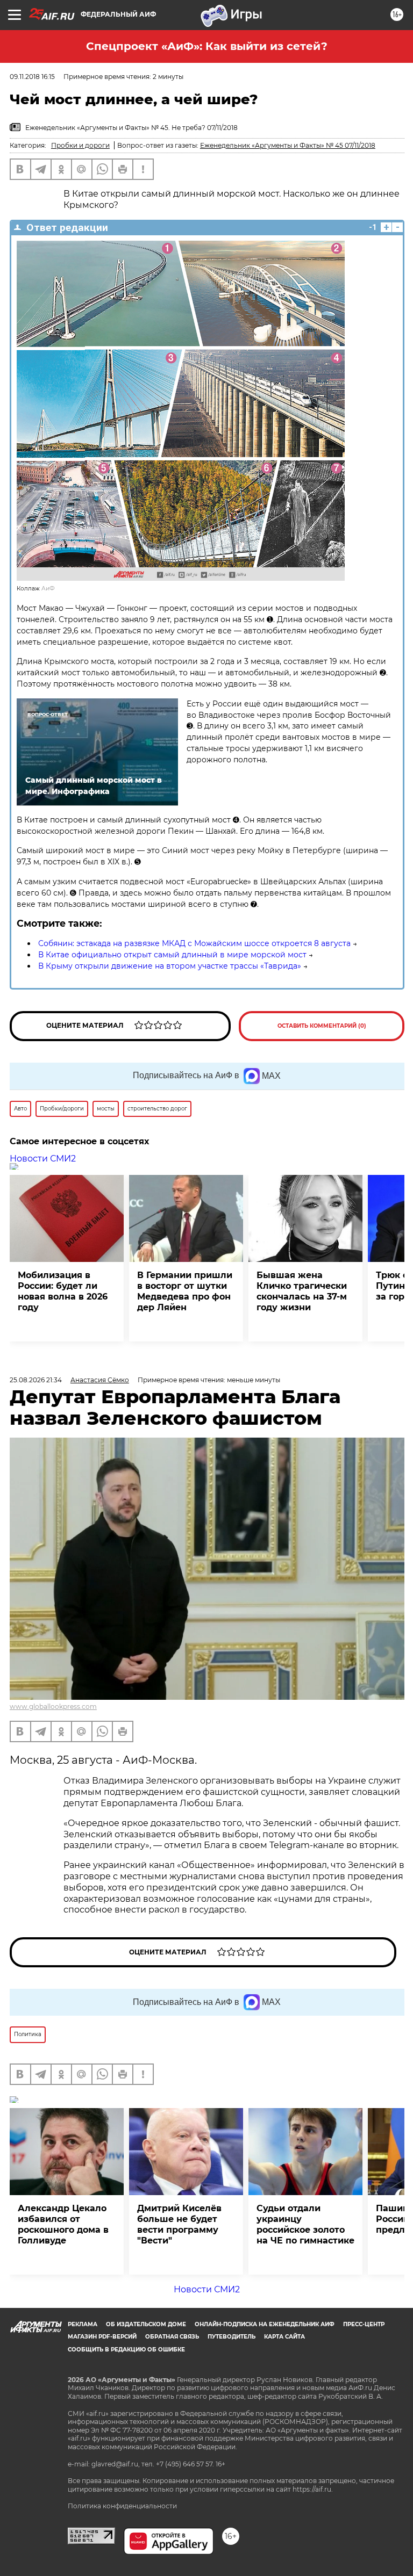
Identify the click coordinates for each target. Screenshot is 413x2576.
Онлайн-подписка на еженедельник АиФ (265, 2324)
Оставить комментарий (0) (322, 1026)
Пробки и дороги (80, 145)
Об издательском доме (146, 2324)
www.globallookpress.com (53, 1706)
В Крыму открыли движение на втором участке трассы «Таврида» (170, 966)
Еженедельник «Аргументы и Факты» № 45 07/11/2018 (288, 145)
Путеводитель (232, 2337)
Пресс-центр (364, 2324)
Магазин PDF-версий (102, 2337)
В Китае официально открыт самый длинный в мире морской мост (172, 955)
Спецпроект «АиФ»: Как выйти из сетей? (207, 46)
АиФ (48, 589)
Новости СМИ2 (43, 1159)
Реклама (83, 2324)
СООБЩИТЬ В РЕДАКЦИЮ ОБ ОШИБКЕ (126, 2350)
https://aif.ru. (313, 2489)
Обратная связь (172, 2337)
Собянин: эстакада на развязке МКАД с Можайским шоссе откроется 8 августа (194, 943)
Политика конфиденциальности (122, 2506)
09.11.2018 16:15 (32, 77)
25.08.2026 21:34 (36, 1380)
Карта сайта (284, 2337)
